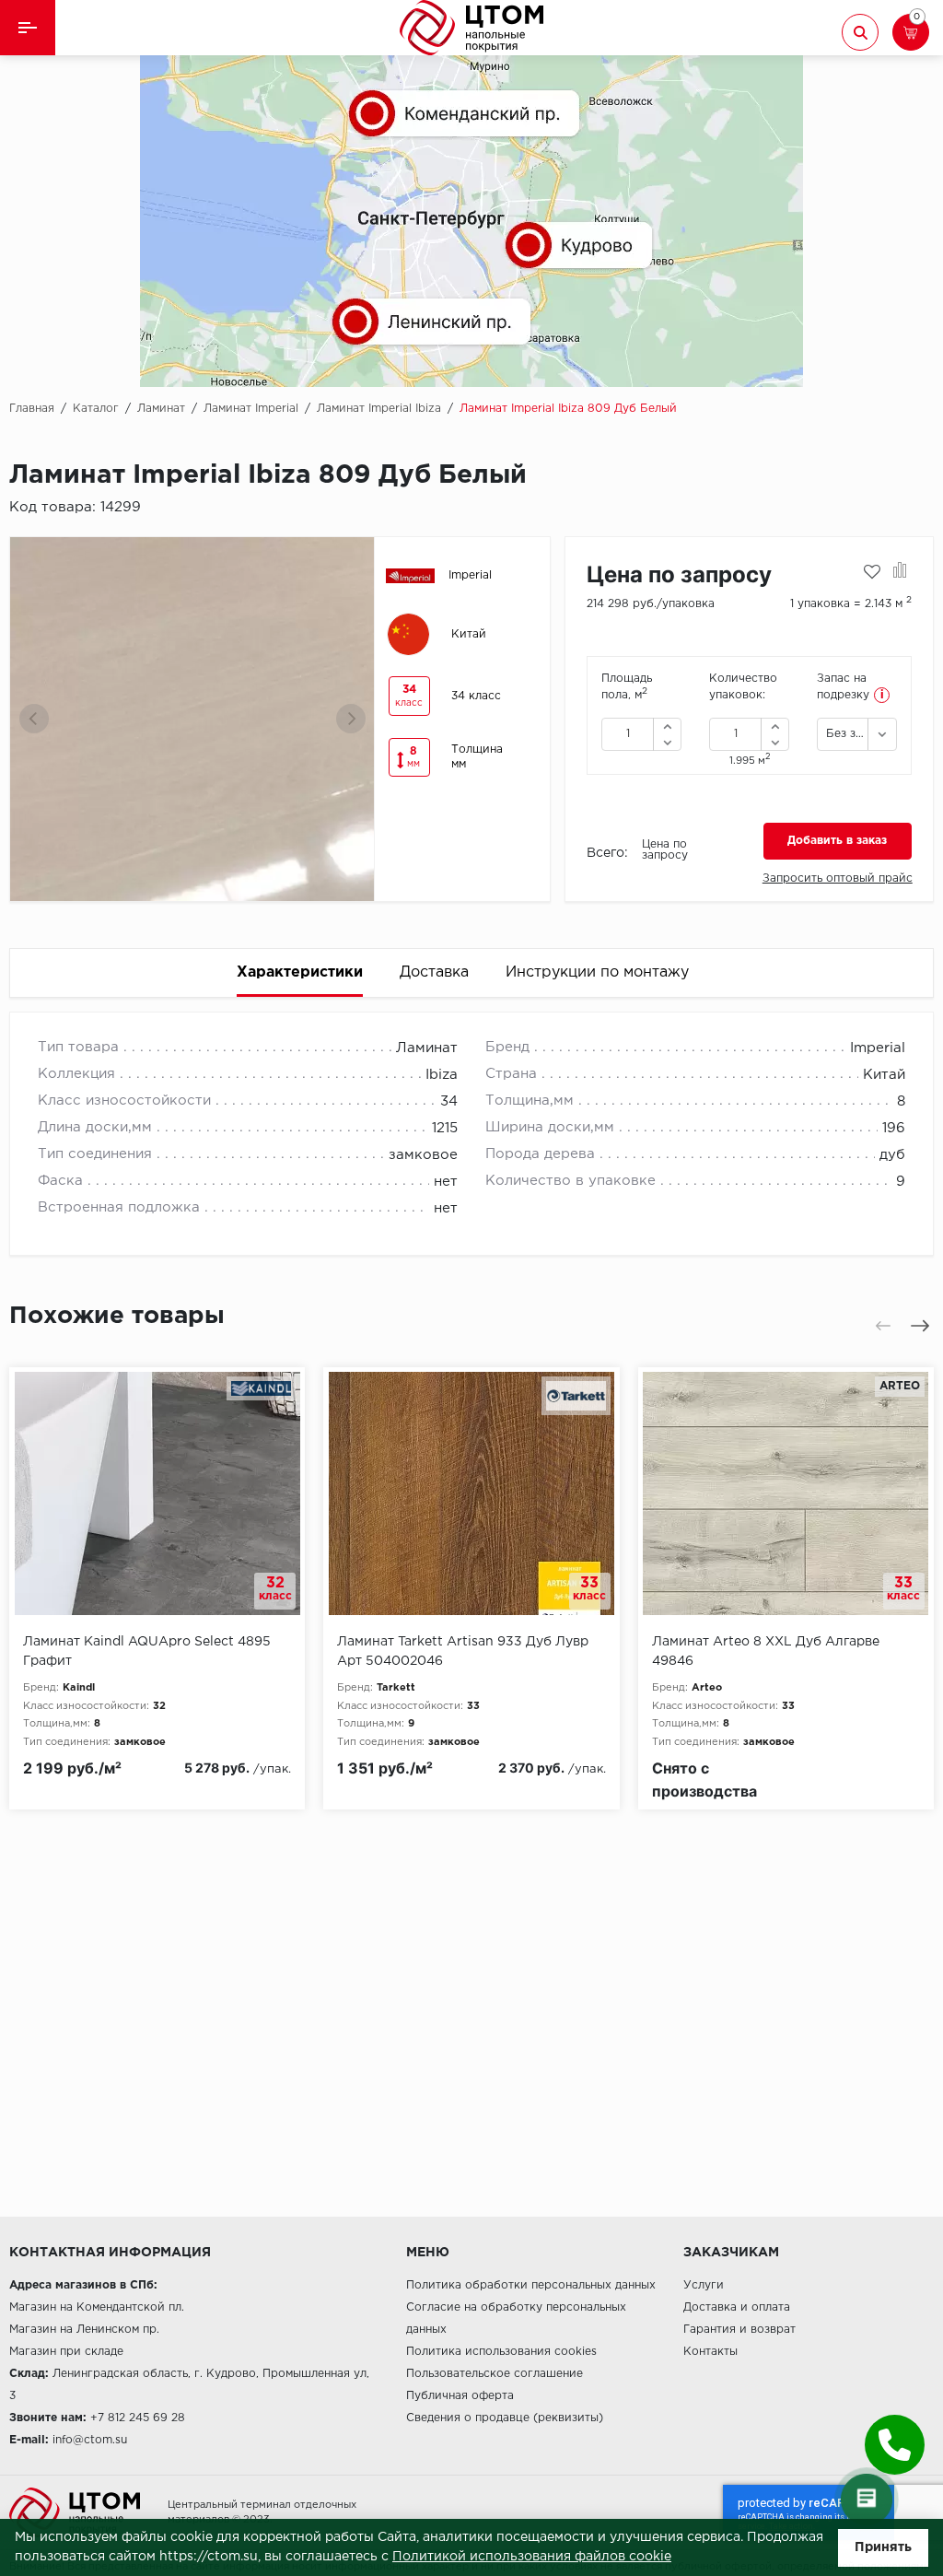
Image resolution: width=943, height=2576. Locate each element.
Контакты (710, 2352)
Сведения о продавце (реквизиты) (505, 2418)
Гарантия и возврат (739, 2330)
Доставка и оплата (737, 2307)
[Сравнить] (900, 572)
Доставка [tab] (434, 972)
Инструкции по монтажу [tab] (597, 972)
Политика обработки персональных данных (531, 2285)
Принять (883, 2547)
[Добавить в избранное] (872, 572)
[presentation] (34, 719)
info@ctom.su (90, 2440)
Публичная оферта (460, 2396)
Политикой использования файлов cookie (532, 2557)
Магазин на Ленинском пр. (84, 2330)
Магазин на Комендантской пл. (97, 2307)
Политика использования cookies (501, 2352)
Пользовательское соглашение (495, 2374)
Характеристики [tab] (300, 972)
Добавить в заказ (837, 841)
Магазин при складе (66, 2352)
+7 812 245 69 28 (138, 2418)
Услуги (704, 2285)
